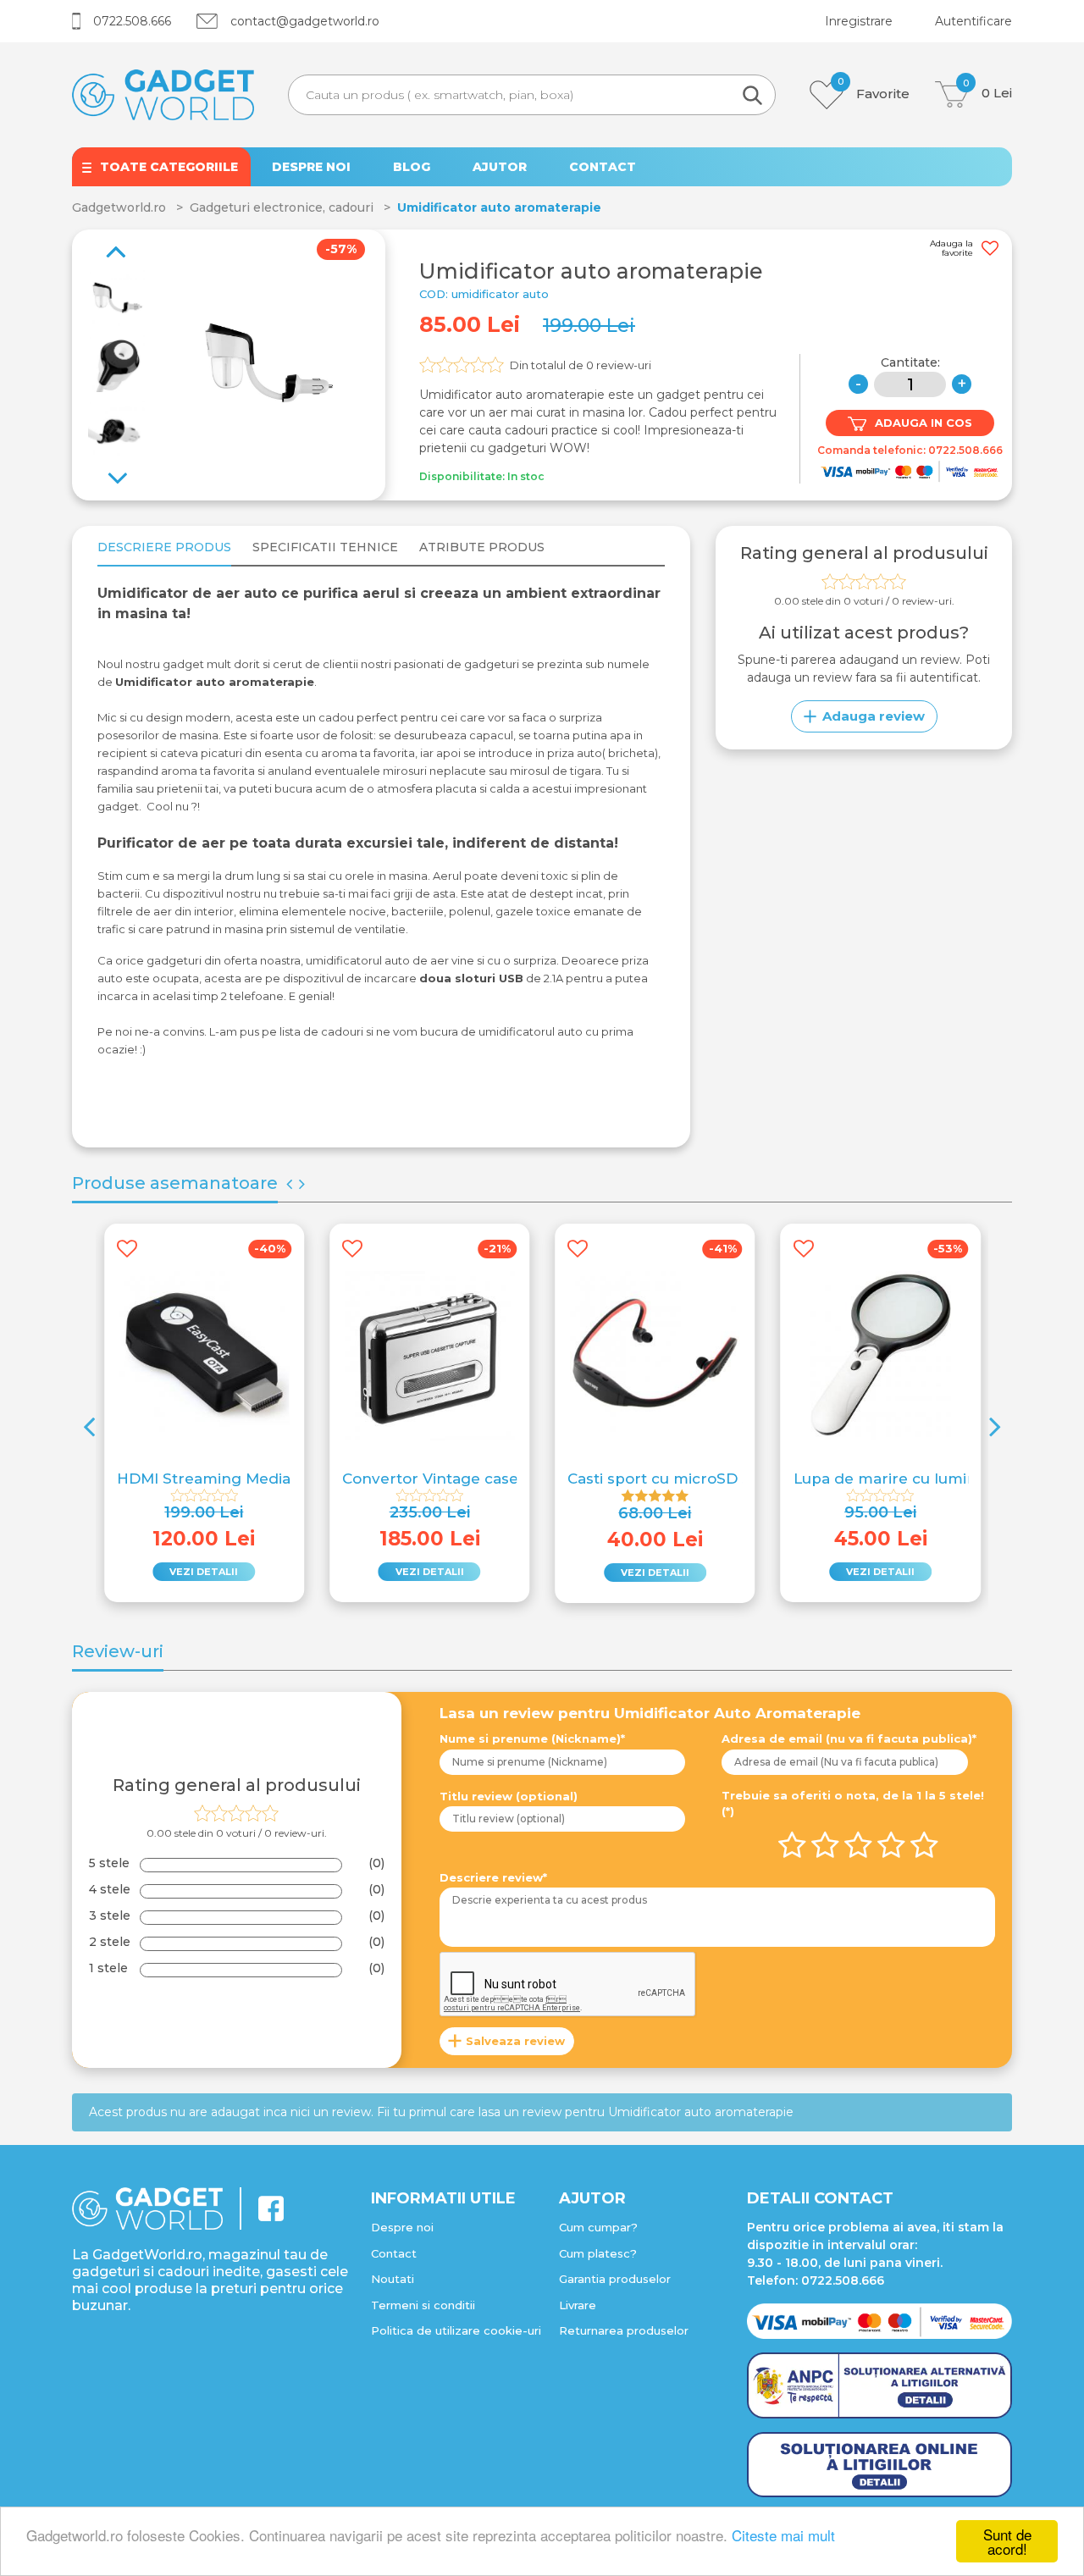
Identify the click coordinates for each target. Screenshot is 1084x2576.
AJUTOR (500, 167)
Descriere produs (164, 547)
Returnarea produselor (624, 2330)
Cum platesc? (598, 2253)
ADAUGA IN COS (924, 423)
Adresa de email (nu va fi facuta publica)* (849, 1739)
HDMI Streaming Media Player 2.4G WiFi (267, 1479)
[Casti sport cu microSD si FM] (655, 1356)
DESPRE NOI (311, 167)
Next (110, 242)
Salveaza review (515, 2041)
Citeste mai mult (783, 2535)
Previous (124, 469)
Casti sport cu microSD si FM (674, 1479)
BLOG (412, 167)
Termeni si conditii (423, 2305)
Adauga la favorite (951, 249)
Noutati (393, 2279)
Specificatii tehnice (325, 547)
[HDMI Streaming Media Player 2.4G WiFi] (204, 1356)
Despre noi (402, 2227)
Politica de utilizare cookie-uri (456, 2330)
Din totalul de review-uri (581, 365)
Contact (394, 2253)
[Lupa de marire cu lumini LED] (881, 1356)
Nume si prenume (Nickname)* (532, 1739)
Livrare (578, 2305)
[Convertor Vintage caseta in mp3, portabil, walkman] (429, 1356)
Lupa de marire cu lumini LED (904, 1479)
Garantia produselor (615, 2279)
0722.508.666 (132, 21)
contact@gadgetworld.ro (305, 21)
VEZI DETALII (204, 1572)
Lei (987, 91)
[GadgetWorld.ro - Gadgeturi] (163, 94)
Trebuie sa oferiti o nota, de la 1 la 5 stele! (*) (853, 1804)
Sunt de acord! (1007, 2541)
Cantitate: (910, 362)
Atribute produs (482, 547)
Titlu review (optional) (509, 1796)
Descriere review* (493, 1877)
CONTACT (603, 167)
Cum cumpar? (598, 2227)
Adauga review (874, 716)
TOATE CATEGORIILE (169, 167)
